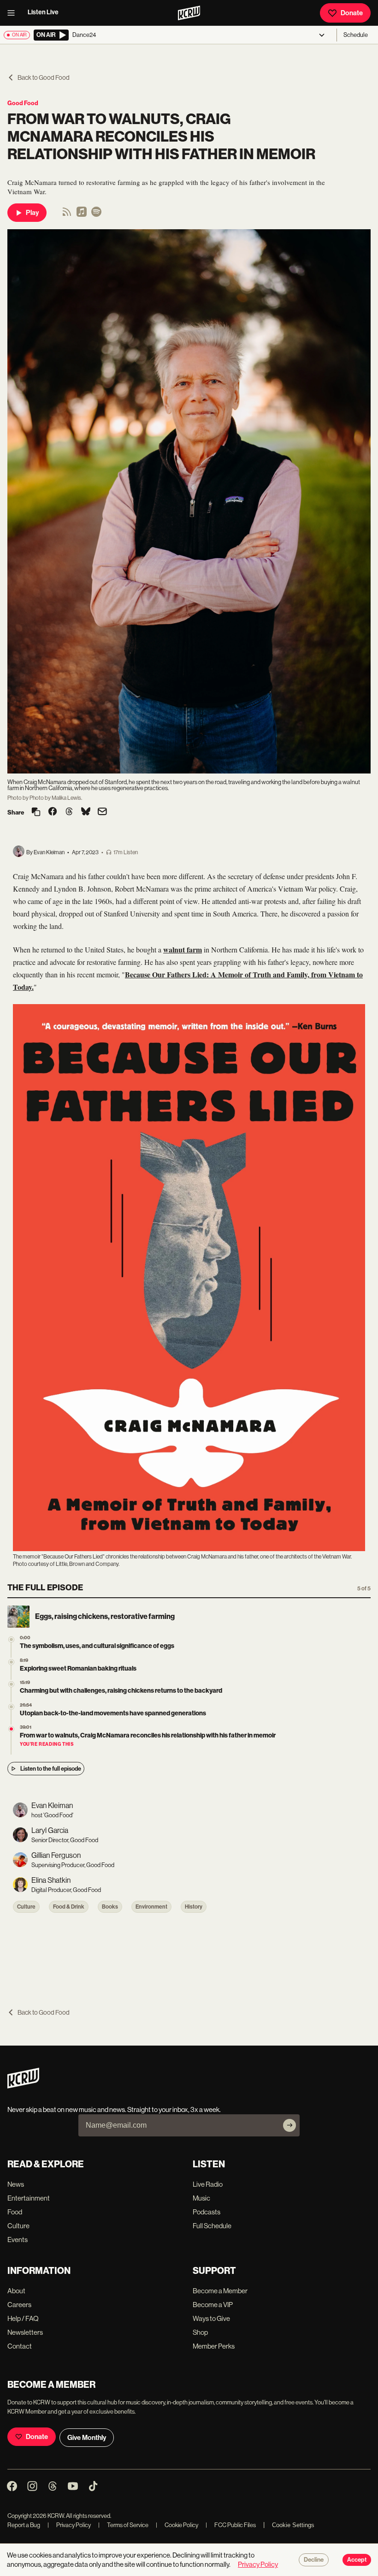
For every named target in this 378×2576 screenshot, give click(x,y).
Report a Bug (24, 2525)
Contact (20, 2346)
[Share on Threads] (69, 812)
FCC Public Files (231, 2525)
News (16, 2184)
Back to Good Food (44, 77)
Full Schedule (212, 2226)
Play (32, 213)
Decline (314, 2560)
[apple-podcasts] (82, 215)
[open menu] (14, 13)
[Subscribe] (289, 2125)
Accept (357, 2560)
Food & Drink (69, 1907)
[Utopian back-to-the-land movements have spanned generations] (11, 1707)
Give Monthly (87, 2438)
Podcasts (207, 2212)
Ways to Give (211, 2318)
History (194, 1907)
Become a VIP (213, 2305)
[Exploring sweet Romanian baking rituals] (11, 1662)
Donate (352, 13)
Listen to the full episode (51, 1769)
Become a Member (220, 2291)
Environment (151, 1907)
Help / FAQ (23, 2318)
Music (201, 2198)
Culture (26, 1907)
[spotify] (96, 215)
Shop (200, 2332)
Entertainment (29, 2198)
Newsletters (25, 2332)
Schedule (356, 35)
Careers (19, 2305)
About (16, 2291)
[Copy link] (36, 812)
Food (15, 2212)
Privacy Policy (69, 2525)
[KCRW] (23, 2086)
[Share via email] (102, 812)
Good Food (23, 103)
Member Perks (214, 2346)
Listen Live (43, 12)
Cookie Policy (177, 2525)
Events (18, 2240)
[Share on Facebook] (53, 812)
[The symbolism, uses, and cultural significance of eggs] (11, 1639)
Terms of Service (123, 2525)
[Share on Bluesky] (86, 812)
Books (110, 1907)
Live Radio (208, 2184)
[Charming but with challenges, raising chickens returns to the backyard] (11, 1684)
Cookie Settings (293, 2525)
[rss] (67, 215)
